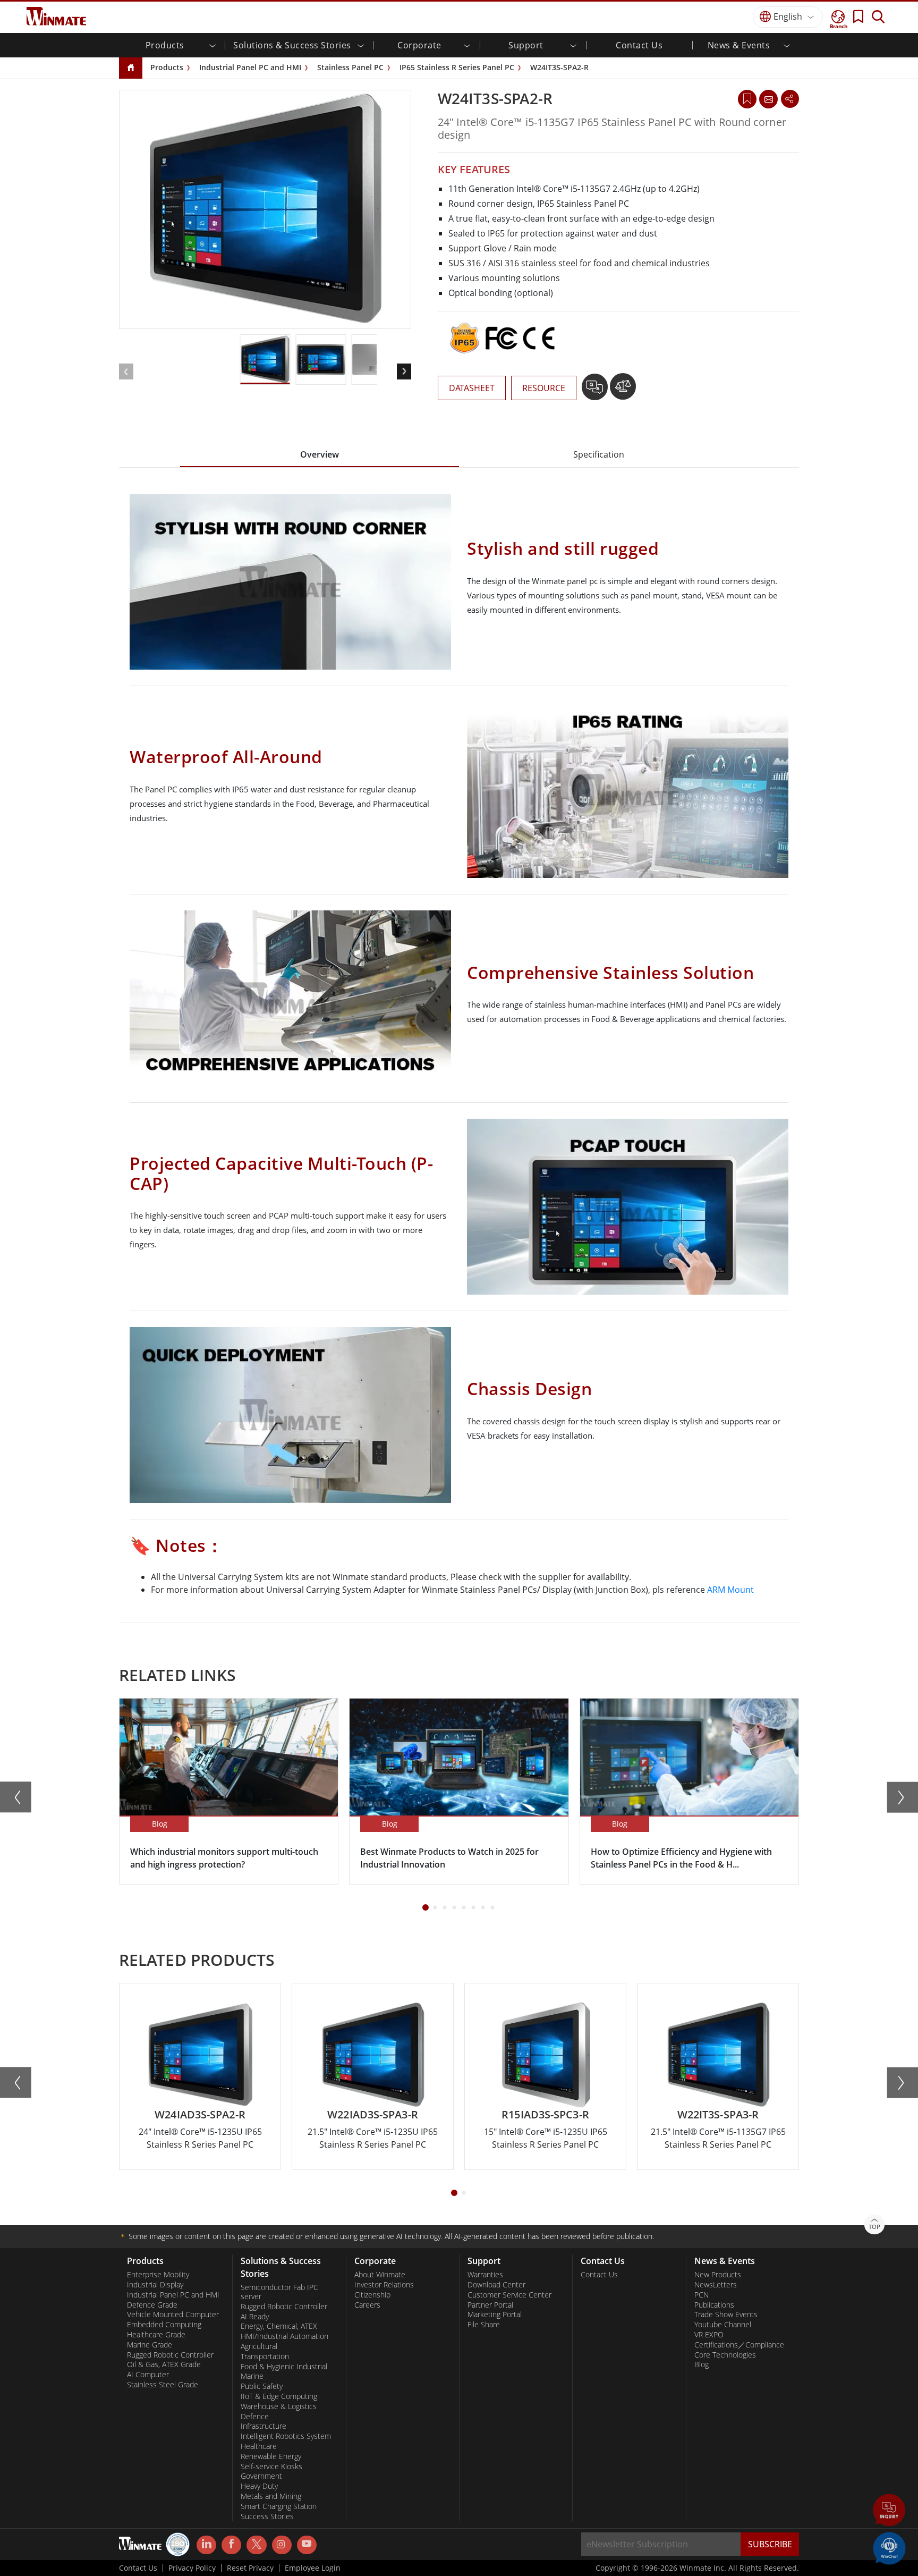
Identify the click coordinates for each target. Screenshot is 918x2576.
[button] (889, 2511)
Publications (714, 2305)
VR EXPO (709, 2335)
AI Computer (148, 2375)
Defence (255, 2417)
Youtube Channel (723, 2325)
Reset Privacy (250, 2568)
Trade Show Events (726, 2315)
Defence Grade (152, 2305)
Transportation (265, 2357)
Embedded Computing (164, 2325)
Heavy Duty (259, 2486)
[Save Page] (747, 98)
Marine (252, 2376)
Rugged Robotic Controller (170, 2355)
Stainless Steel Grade (163, 2385)
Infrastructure (263, 2426)
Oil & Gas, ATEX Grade (164, 2364)
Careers (367, 2305)
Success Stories (267, 2516)
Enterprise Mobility (158, 2275)
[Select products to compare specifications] (623, 391)
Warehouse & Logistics (279, 2406)
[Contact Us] (768, 99)
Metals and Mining (271, 2496)
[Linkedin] (206, 2545)
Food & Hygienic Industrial (284, 2367)
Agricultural (259, 2346)
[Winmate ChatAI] (889, 2547)
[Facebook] (231, 2545)
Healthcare (259, 2446)
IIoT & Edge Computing (279, 2396)
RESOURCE (544, 388)
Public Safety (262, 2386)
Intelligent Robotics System (286, 2436)
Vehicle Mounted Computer (173, 2315)
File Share (484, 2325)
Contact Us (639, 45)
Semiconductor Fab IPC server (279, 2292)
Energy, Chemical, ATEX (279, 2326)
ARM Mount (730, 1590)
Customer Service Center (509, 2295)
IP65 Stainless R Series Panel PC (457, 67)
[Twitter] (256, 2544)
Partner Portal (490, 2305)
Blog (702, 2364)
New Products (718, 2275)
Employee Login (313, 2568)
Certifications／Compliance (739, 2345)
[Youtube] (307, 2545)
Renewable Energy (271, 2456)
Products (167, 67)
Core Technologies (725, 2355)
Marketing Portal (495, 2315)
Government (261, 2476)
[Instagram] (282, 2545)
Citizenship (372, 2295)
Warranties (485, 2275)
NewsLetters (716, 2285)
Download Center (496, 2285)
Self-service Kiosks (271, 2467)
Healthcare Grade (156, 2335)
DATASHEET (472, 388)
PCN (702, 2295)
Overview (320, 454)
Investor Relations (384, 2285)
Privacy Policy (192, 2568)
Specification (599, 454)
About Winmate (380, 2275)
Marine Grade (150, 2345)
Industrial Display (155, 2285)
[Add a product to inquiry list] (596, 391)
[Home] (131, 68)
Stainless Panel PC (350, 67)
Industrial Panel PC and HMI (250, 67)
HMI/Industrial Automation (284, 2336)
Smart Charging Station (279, 2506)
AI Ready (255, 2317)
